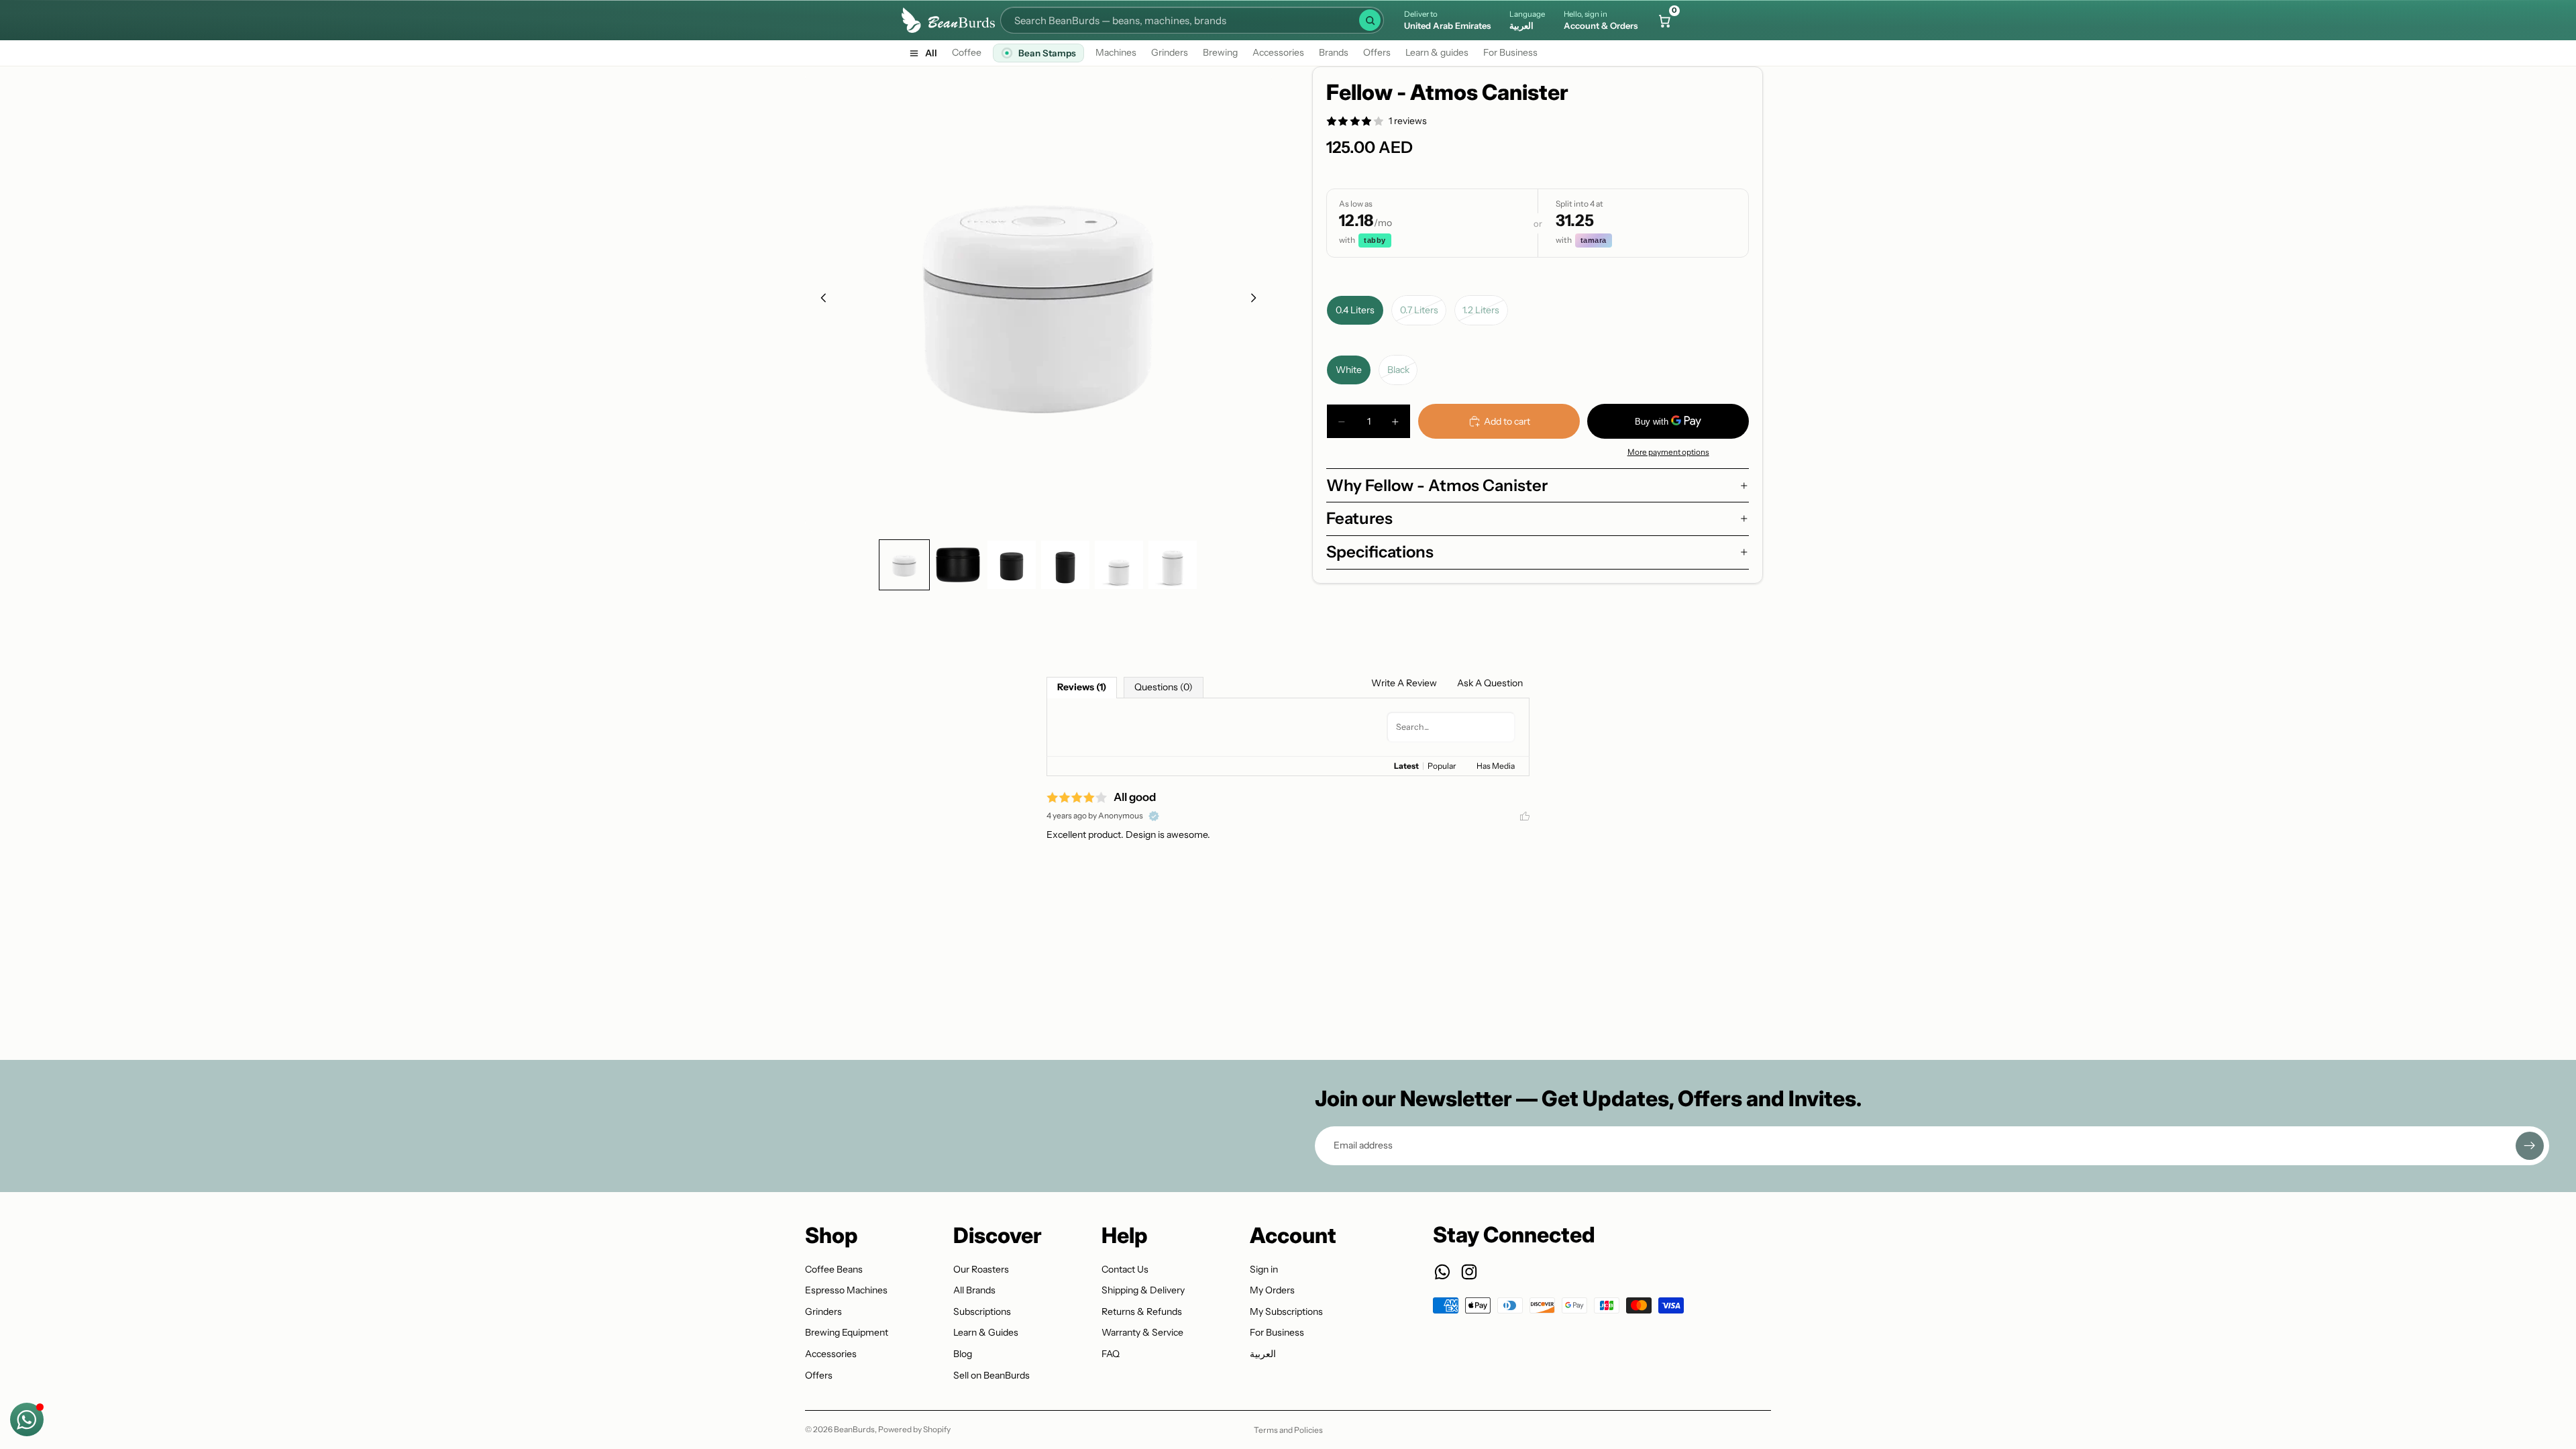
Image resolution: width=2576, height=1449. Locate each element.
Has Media (1496, 766)
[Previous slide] (820, 300)
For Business (1510, 52)
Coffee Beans (834, 1269)
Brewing (1220, 52)
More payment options (1668, 452)
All (931, 53)
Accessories (1278, 52)
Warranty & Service (1142, 1332)
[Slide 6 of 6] (1173, 565)
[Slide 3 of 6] (1012, 565)
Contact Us (1125, 1269)
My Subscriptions (1286, 1311)
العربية (1263, 1354)
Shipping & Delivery (1143, 1290)
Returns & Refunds (1142, 1311)
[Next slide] (1257, 300)
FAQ (1111, 1354)
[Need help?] (27, 1419)
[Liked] (1525, 816)
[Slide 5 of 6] (1119, 565)
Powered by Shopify (914, 1429)
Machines (1116, 52)
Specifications (1380, 552)
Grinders (1170, 52)
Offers (1377, 52)
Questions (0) (1164, 687)
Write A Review (1404, 683)
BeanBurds (854, 1429)
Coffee (967, 52)
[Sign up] (2530, 1146)
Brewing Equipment (847, 1332)
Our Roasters (981, 1269)
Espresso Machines (846, 1290)
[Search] (1370, 20)
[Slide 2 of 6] (958, 565)
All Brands (974, 1290)
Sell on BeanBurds (991, 1375)
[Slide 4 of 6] (1065, 565)
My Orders (1272, 1290)
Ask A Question (1490, 683)
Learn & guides (1437, 52)
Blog (963, 1354)
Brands (1334, 52)
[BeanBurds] (948, 20)
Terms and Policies (1288, 1430)
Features (1359, 518)
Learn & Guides (986, 1332)
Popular (1442, 766)
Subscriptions (982, 1311)
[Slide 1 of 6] (904, 565)
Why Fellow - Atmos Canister (1437, 485)
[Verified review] (1154, 816)
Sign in (1264, 1269)
